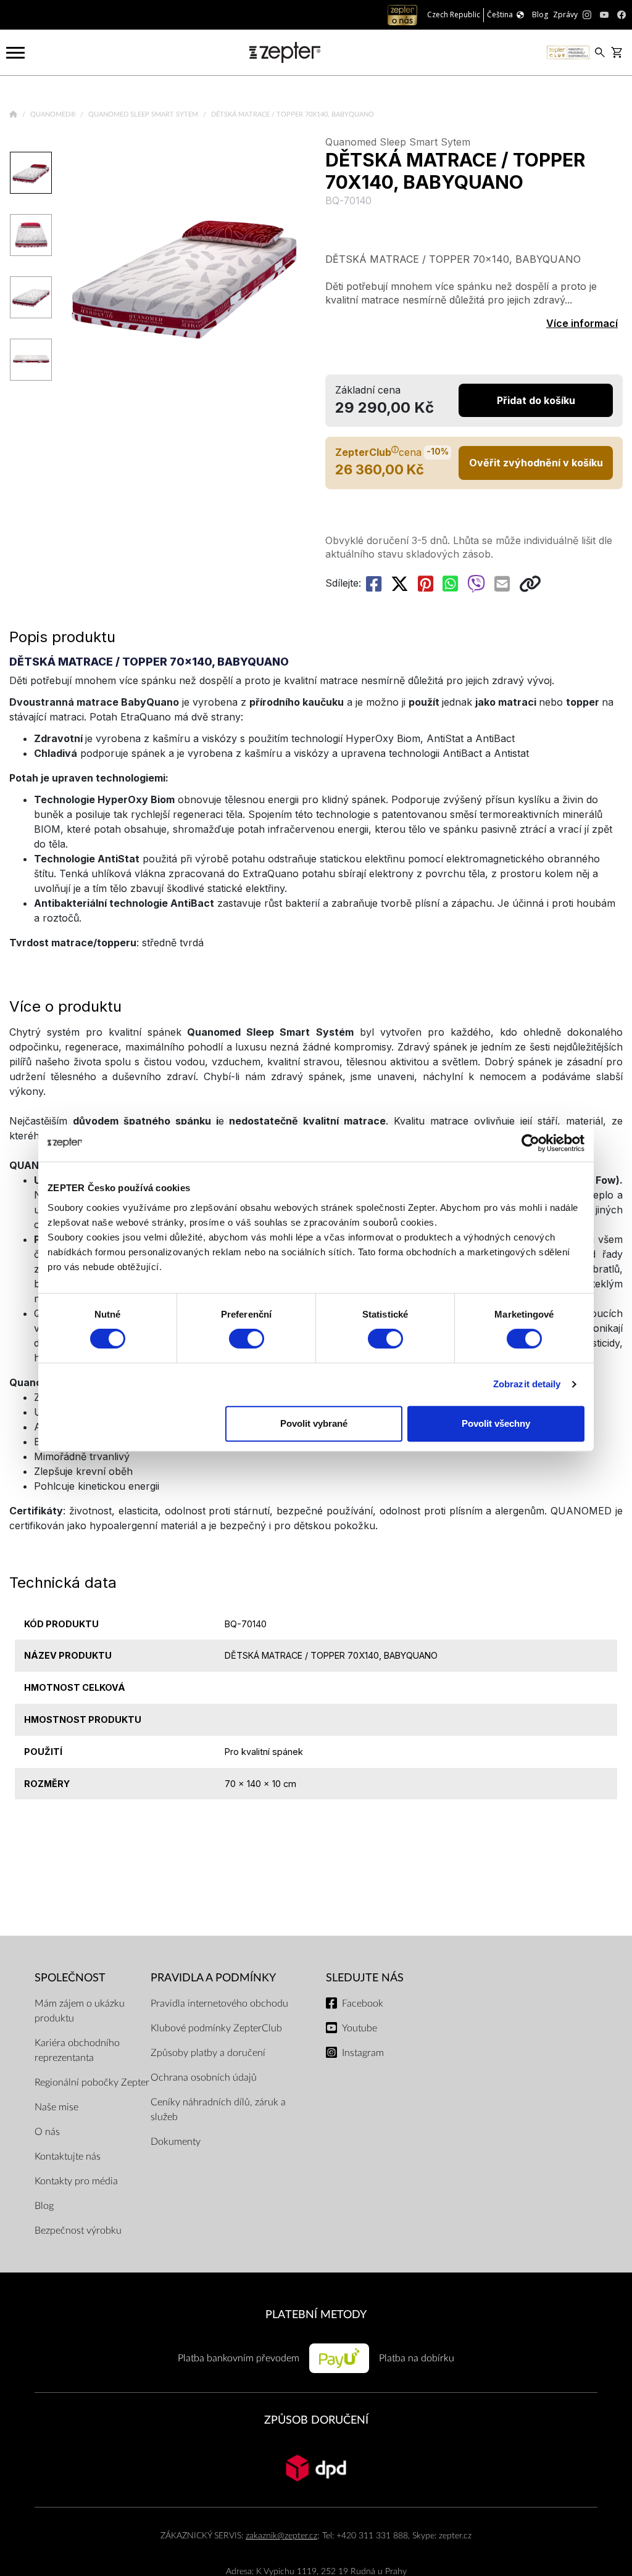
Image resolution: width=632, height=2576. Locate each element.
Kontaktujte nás (68, 2157)
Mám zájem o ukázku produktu (80, 2011)
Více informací (582, 323)
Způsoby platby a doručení (208, 2053)
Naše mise (56, 2107)
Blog (44, 2206)
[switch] (247, 1339)
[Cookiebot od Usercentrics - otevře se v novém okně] (530, 1143)
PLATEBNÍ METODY (316, 2315)
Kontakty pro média (76, 2181)
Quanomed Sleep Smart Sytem (144, 114)
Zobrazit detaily (527, 1384)
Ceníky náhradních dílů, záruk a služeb (218, 2110)
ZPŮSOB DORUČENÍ (316, 2420)
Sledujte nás (365, 1978)
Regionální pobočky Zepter (92, 2083)
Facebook (363, 2004)
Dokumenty (176, 2142)
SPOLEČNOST (70, 1978)
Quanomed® (54, 114)
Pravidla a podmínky (213, 1978)
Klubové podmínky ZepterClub (216, 2028)
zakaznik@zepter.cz (281, 2536)
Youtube (360, 2028)
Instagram (363, 2053)
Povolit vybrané (314, 1423)
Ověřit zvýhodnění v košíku (536, 463)
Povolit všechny (496, 1423)
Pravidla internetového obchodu (219, 2004)
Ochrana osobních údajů (204, 2078)
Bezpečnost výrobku (78, 2231)
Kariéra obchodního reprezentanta (77, 2050)
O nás (47, 2132)
